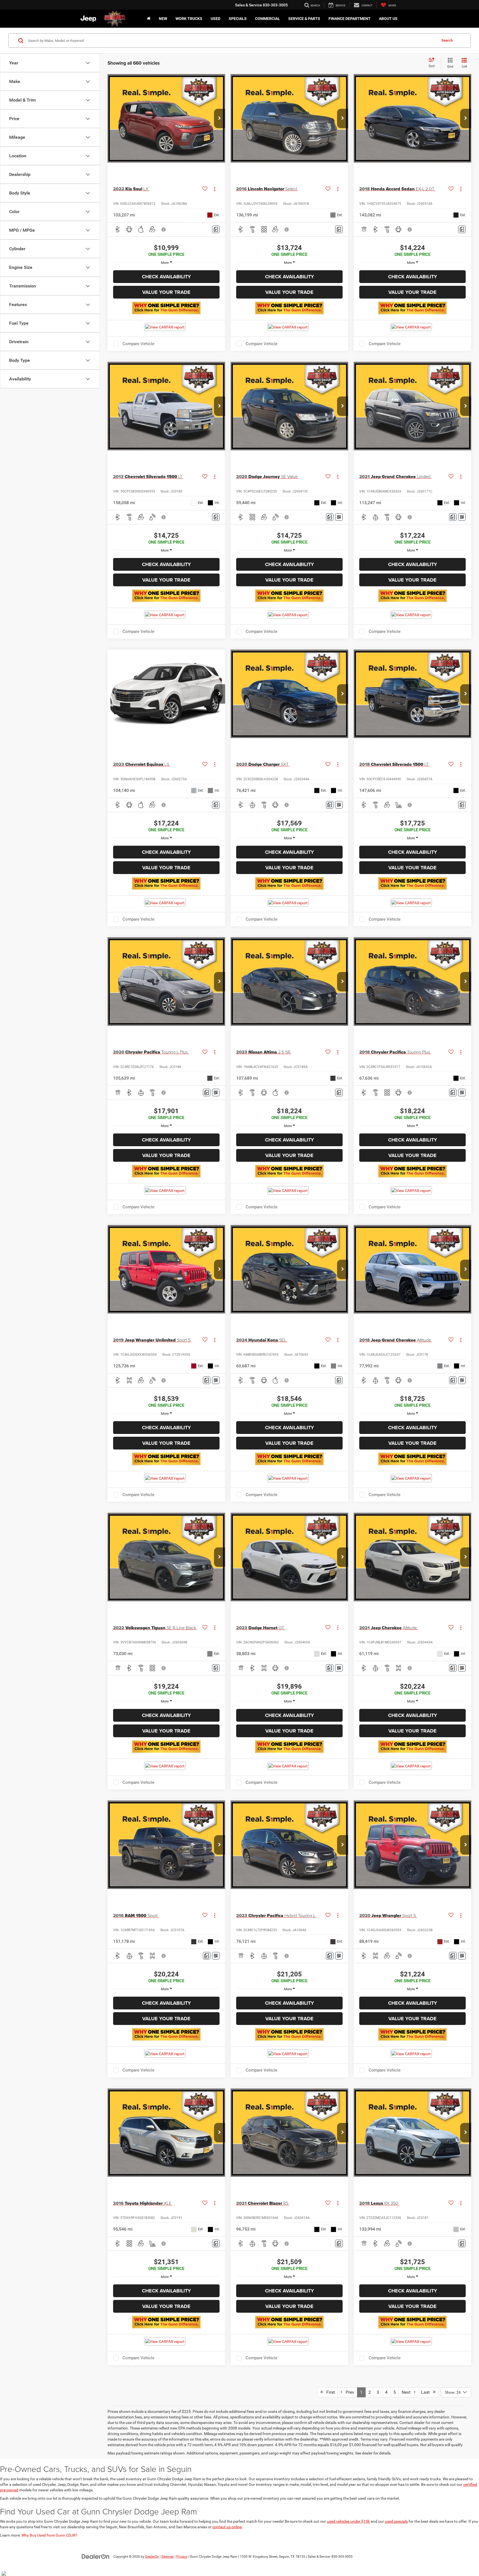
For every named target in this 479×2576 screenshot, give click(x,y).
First (329, 2392)
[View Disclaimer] (164, 229)
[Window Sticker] (339, 517)
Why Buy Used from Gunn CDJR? (49, 2535)
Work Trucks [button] (189, 19)
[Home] (149, 19)
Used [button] (216, 19)
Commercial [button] (267, 19)
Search (447, 40)
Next (408, 2392)
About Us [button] (388, 19)
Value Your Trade (166, 292)
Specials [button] (238, 19)
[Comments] (216, 229)
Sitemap (168, 2557)
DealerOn (152, 2557)
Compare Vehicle (138, 344)
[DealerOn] (96, 2556)
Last (427, 2392)
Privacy (182, 2557)
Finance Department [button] (350, 19)
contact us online (227, 2527)
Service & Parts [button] (304, 19)
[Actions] (215, 189)
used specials (396, 2521)
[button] (220, 118)
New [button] (163, 19)
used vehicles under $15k (348, 2521)
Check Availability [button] (166, 277)
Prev (348, 2392)
